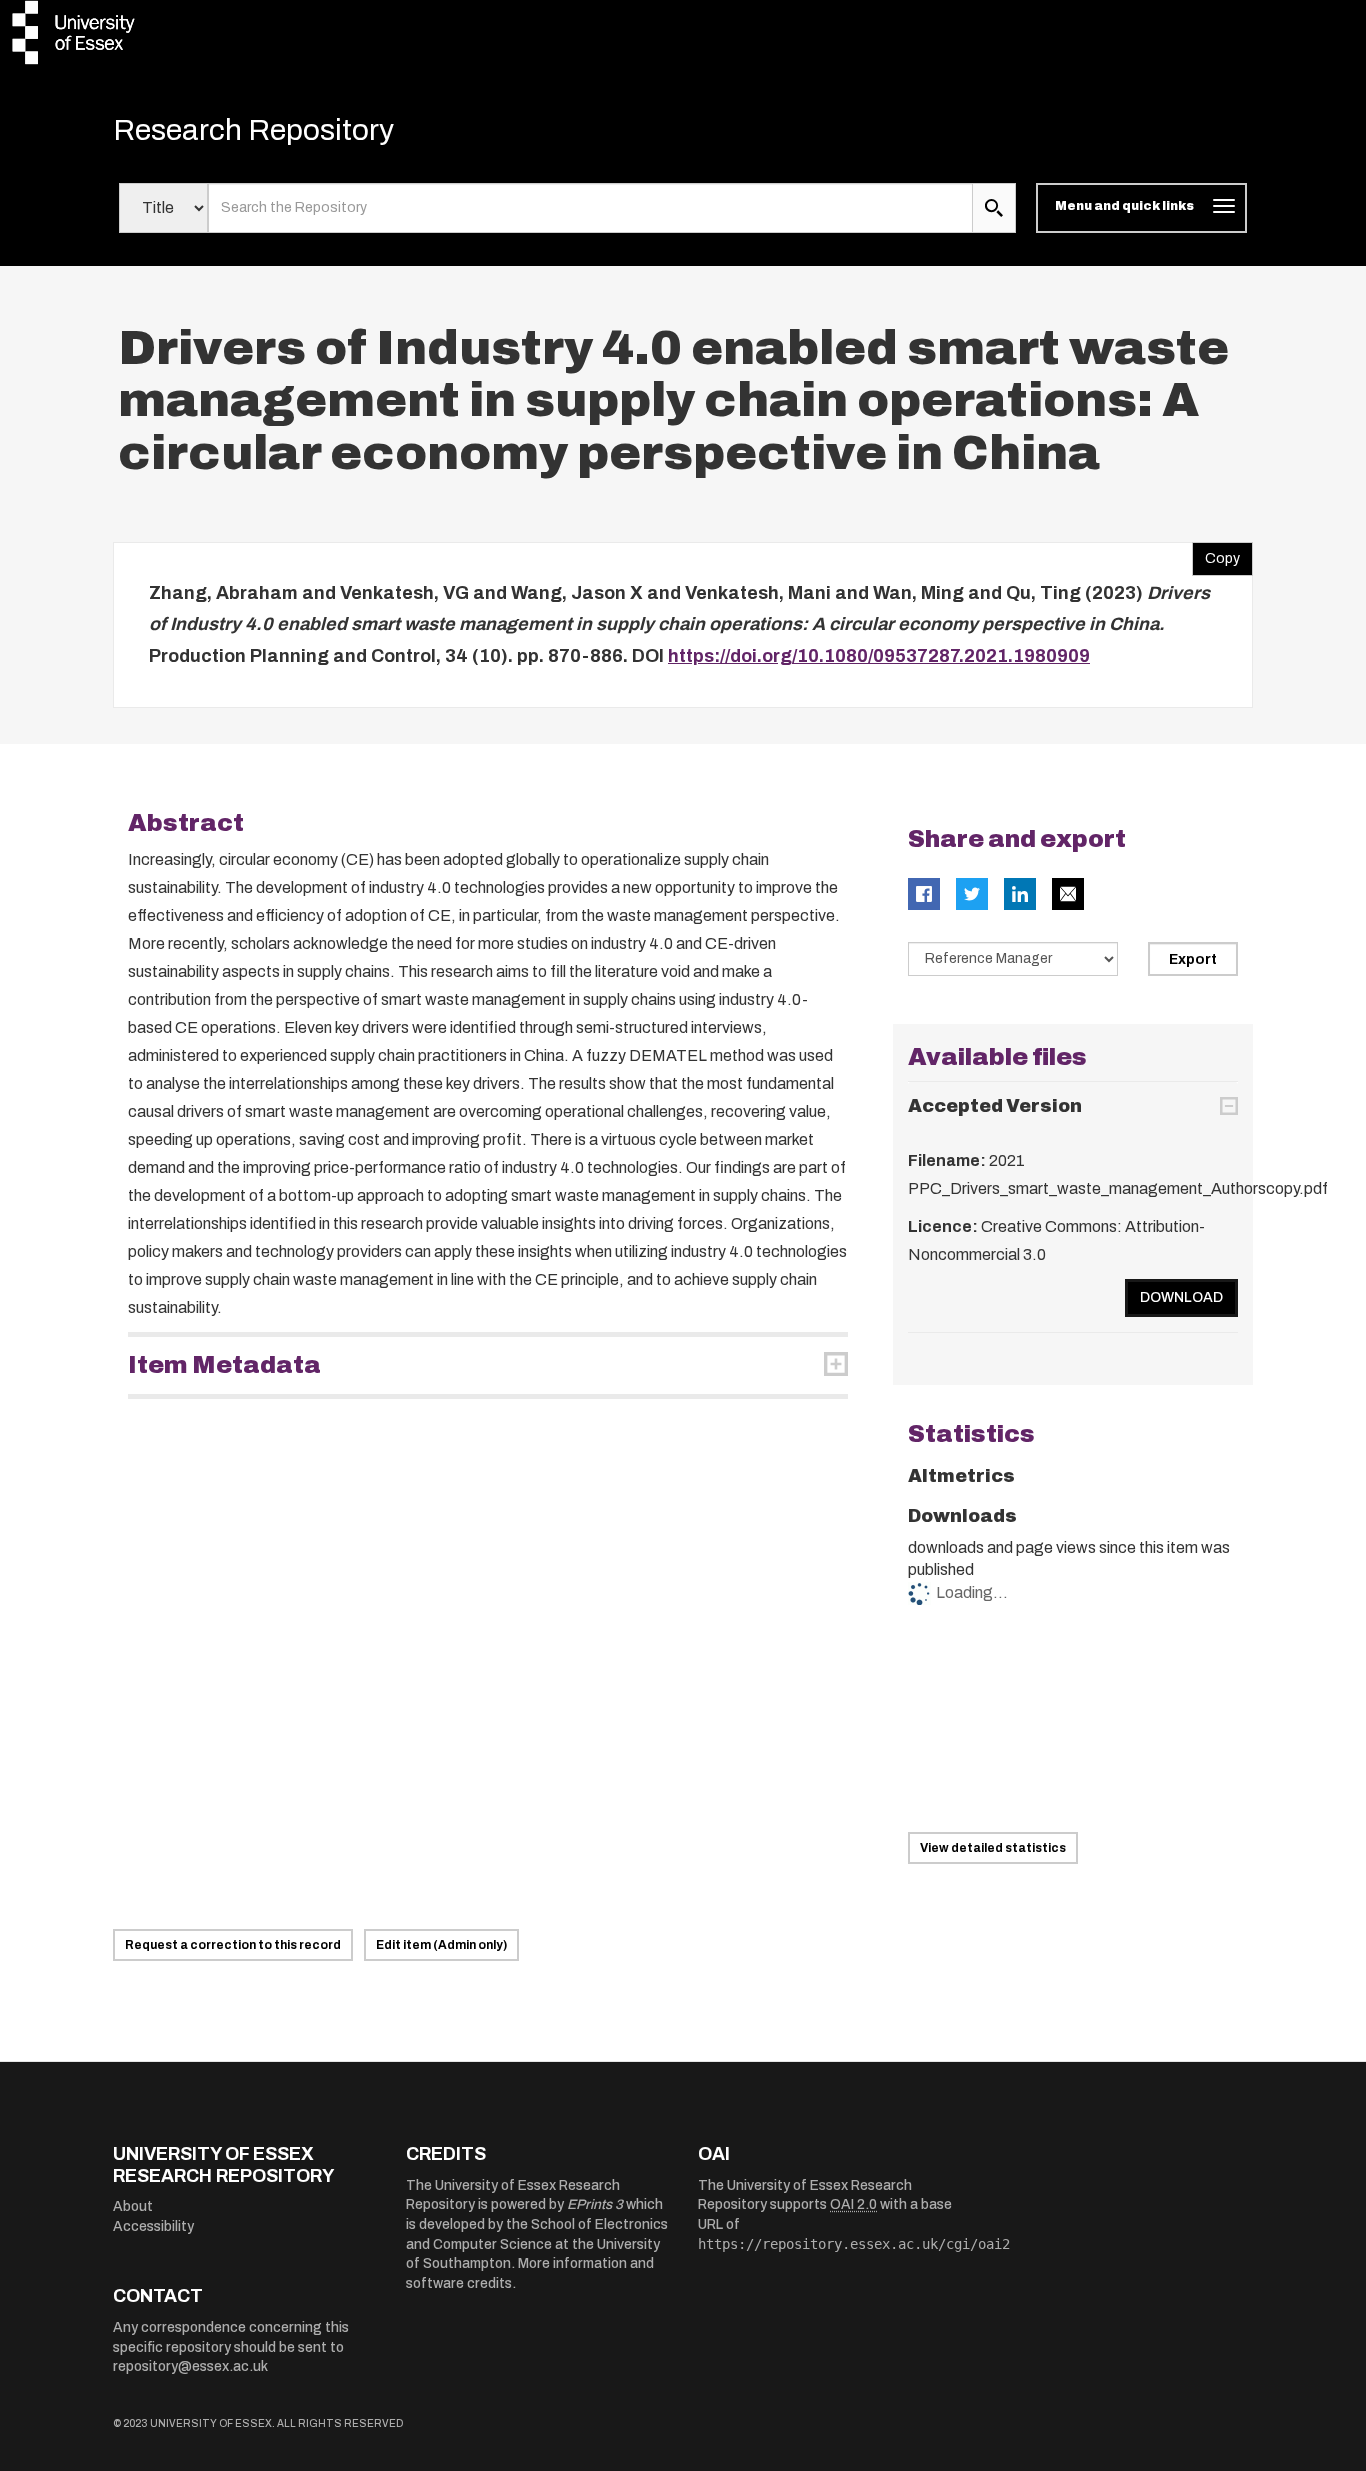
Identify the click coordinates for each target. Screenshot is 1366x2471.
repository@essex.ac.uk (190, 2366)
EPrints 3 (595, 2204)
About (133, 2206)
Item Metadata (224, 1365)
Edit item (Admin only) (441, 1945)
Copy (1216, 554)
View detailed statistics (993, 1848)
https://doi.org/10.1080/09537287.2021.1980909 (879, 656)
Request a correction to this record (233, 1945)
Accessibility (153, 2226)
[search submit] (994, 208)
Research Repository (253, 130)
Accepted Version (995, 1106)
